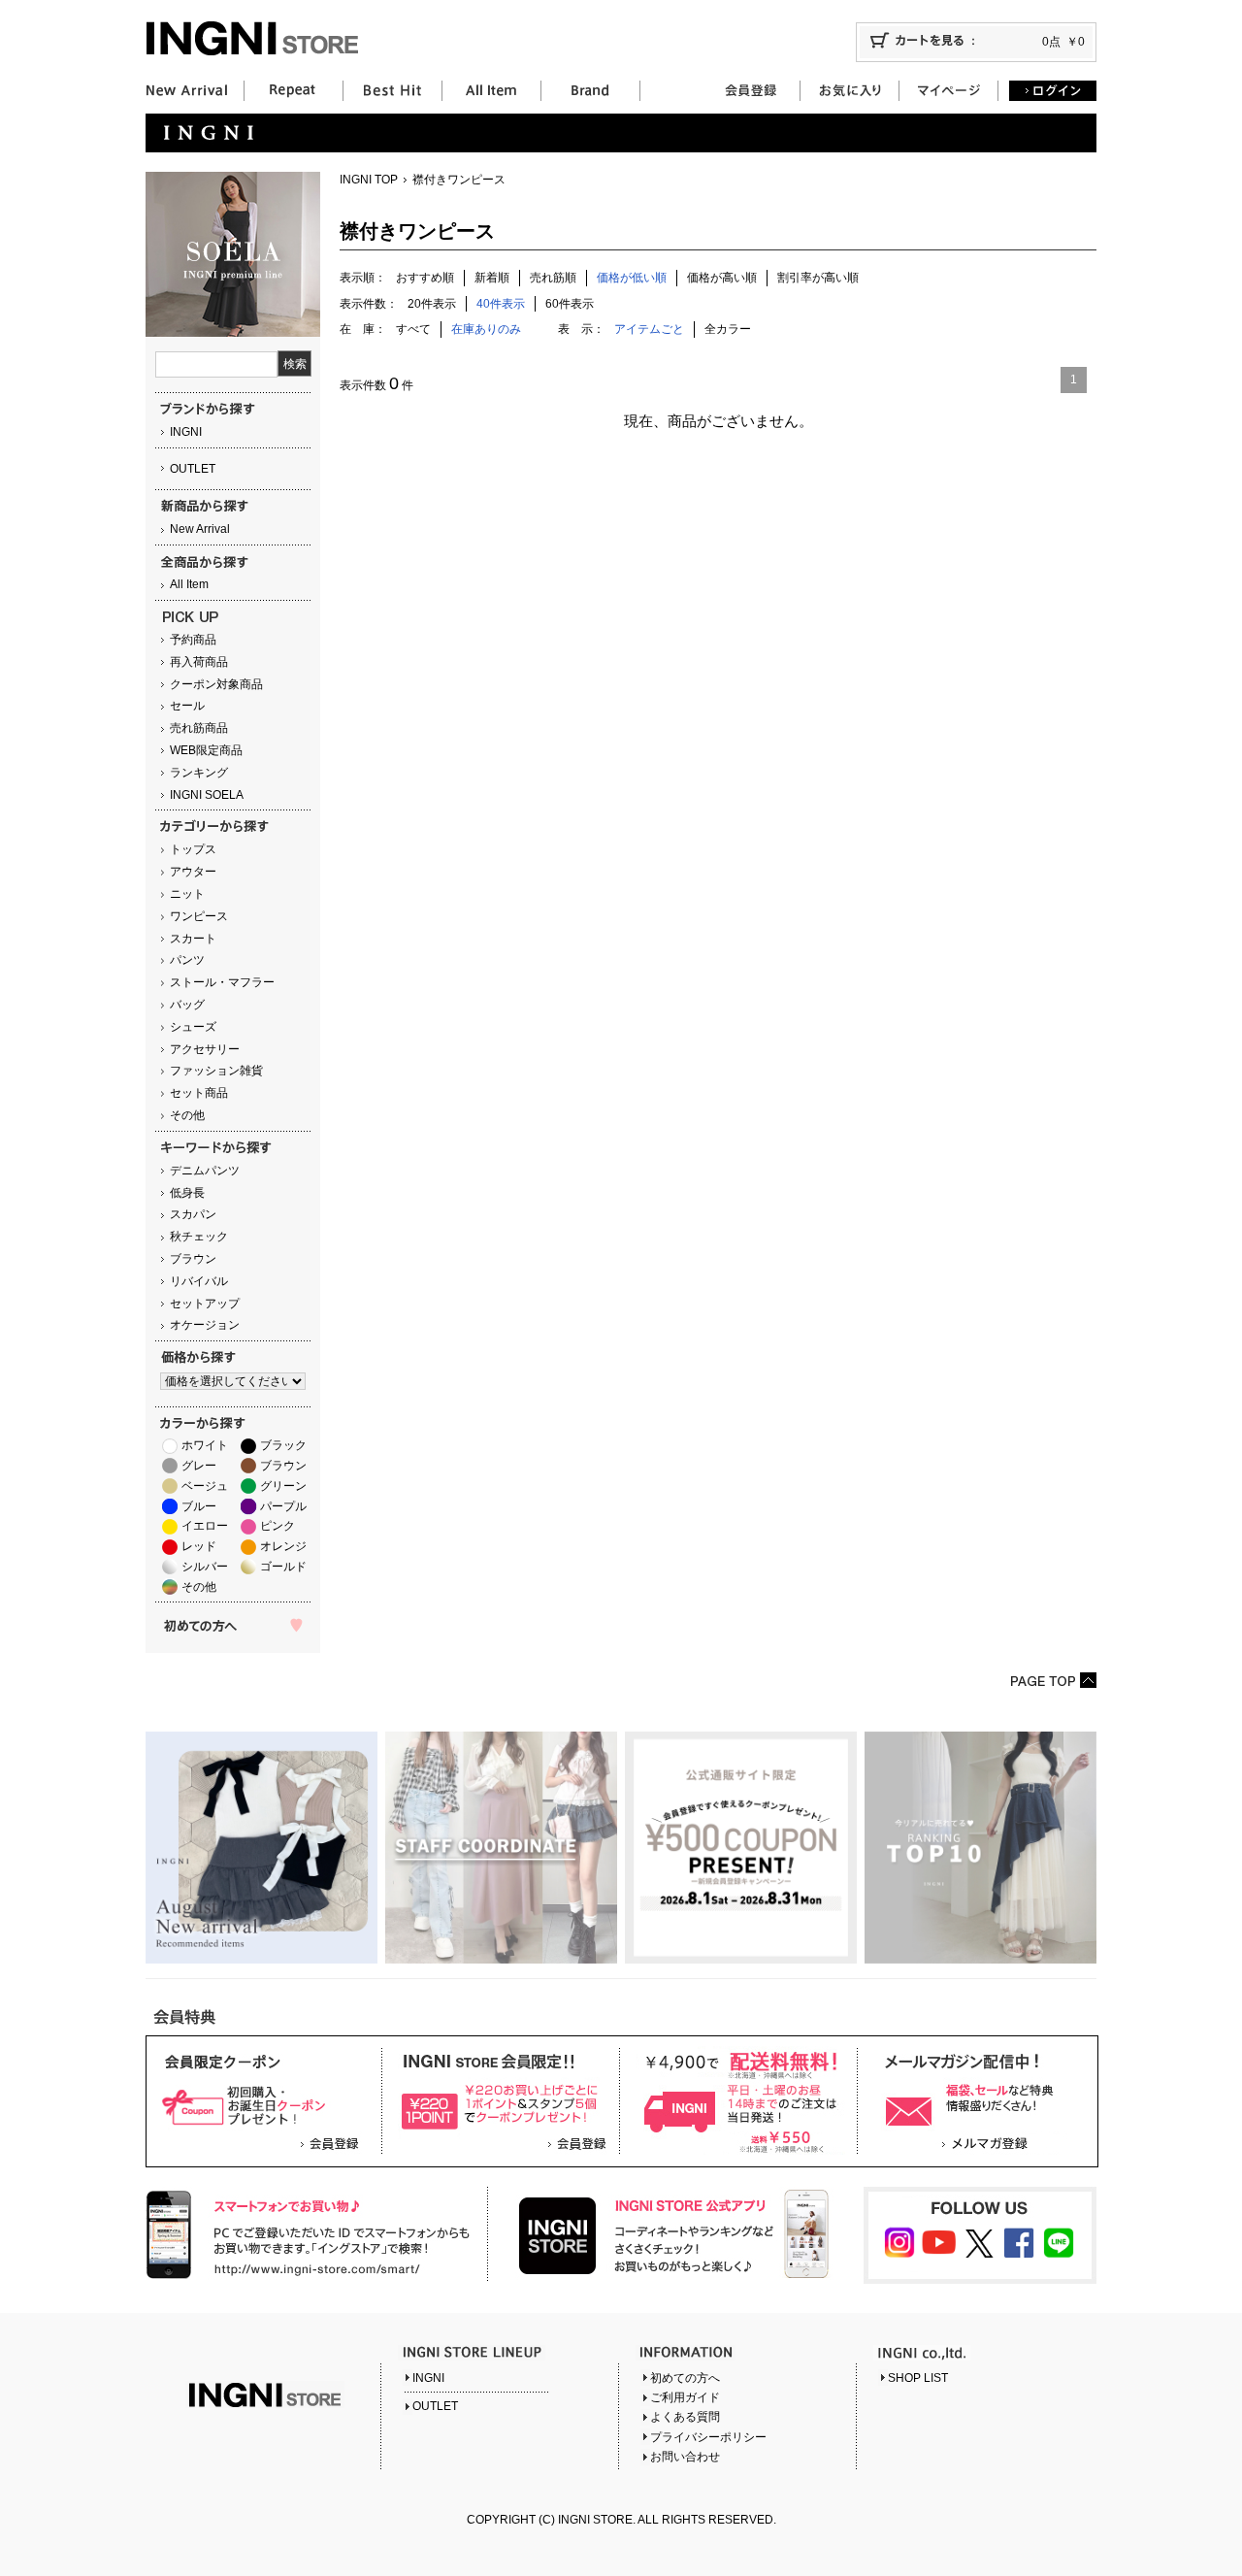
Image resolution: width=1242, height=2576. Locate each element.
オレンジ (283, 1546)
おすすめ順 (425, 278)
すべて (413, 329)
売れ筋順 (553, 278)
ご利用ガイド (685, 2397)
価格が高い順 (722, 278)
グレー (199, 1466)
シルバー (205, 1567)
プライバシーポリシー (708, 2437)
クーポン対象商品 (216, 684)
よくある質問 (685, 2417)
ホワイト (205, 1445)
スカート (193, 939)
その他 (187, 1115)
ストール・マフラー (222, 982)
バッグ (187, 1005)
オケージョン (205, 1325)
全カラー (728, 329)
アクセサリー (205, 1049)
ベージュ (205, 1486)
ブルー (199, 1506)
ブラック (283, 1445)
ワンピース (199, 916)
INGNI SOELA (207, 795)
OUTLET (193, 469)
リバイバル (199, 1281)
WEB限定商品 (206, 750)
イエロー (205, 1526)
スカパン (193, 1214)
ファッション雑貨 (216, 1071)
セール (187, 706)
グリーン (283, 1486)
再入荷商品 (199, 662)
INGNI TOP (369, 180)
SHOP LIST (918, 2378)
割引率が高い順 (818, 278)
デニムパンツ (205, 1171)
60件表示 (570, 304)
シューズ (193, 1027)
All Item (189, 584)
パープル (283, 1506)
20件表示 (432, 304)
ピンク (278, 1526)
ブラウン (193, 1259)
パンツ (187, 960)
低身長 (187, 1193)
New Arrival (200, 529)
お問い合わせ (685, 2457)
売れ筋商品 (199, 728)
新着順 (492, 278)
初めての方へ (685, 2378)
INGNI (186, 432)
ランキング (199, 773)
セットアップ (205, 1304)
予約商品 (193, 640)
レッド (199, 1546)
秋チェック (199, 1237)
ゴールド (283, 1567)
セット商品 (199, 1093)
